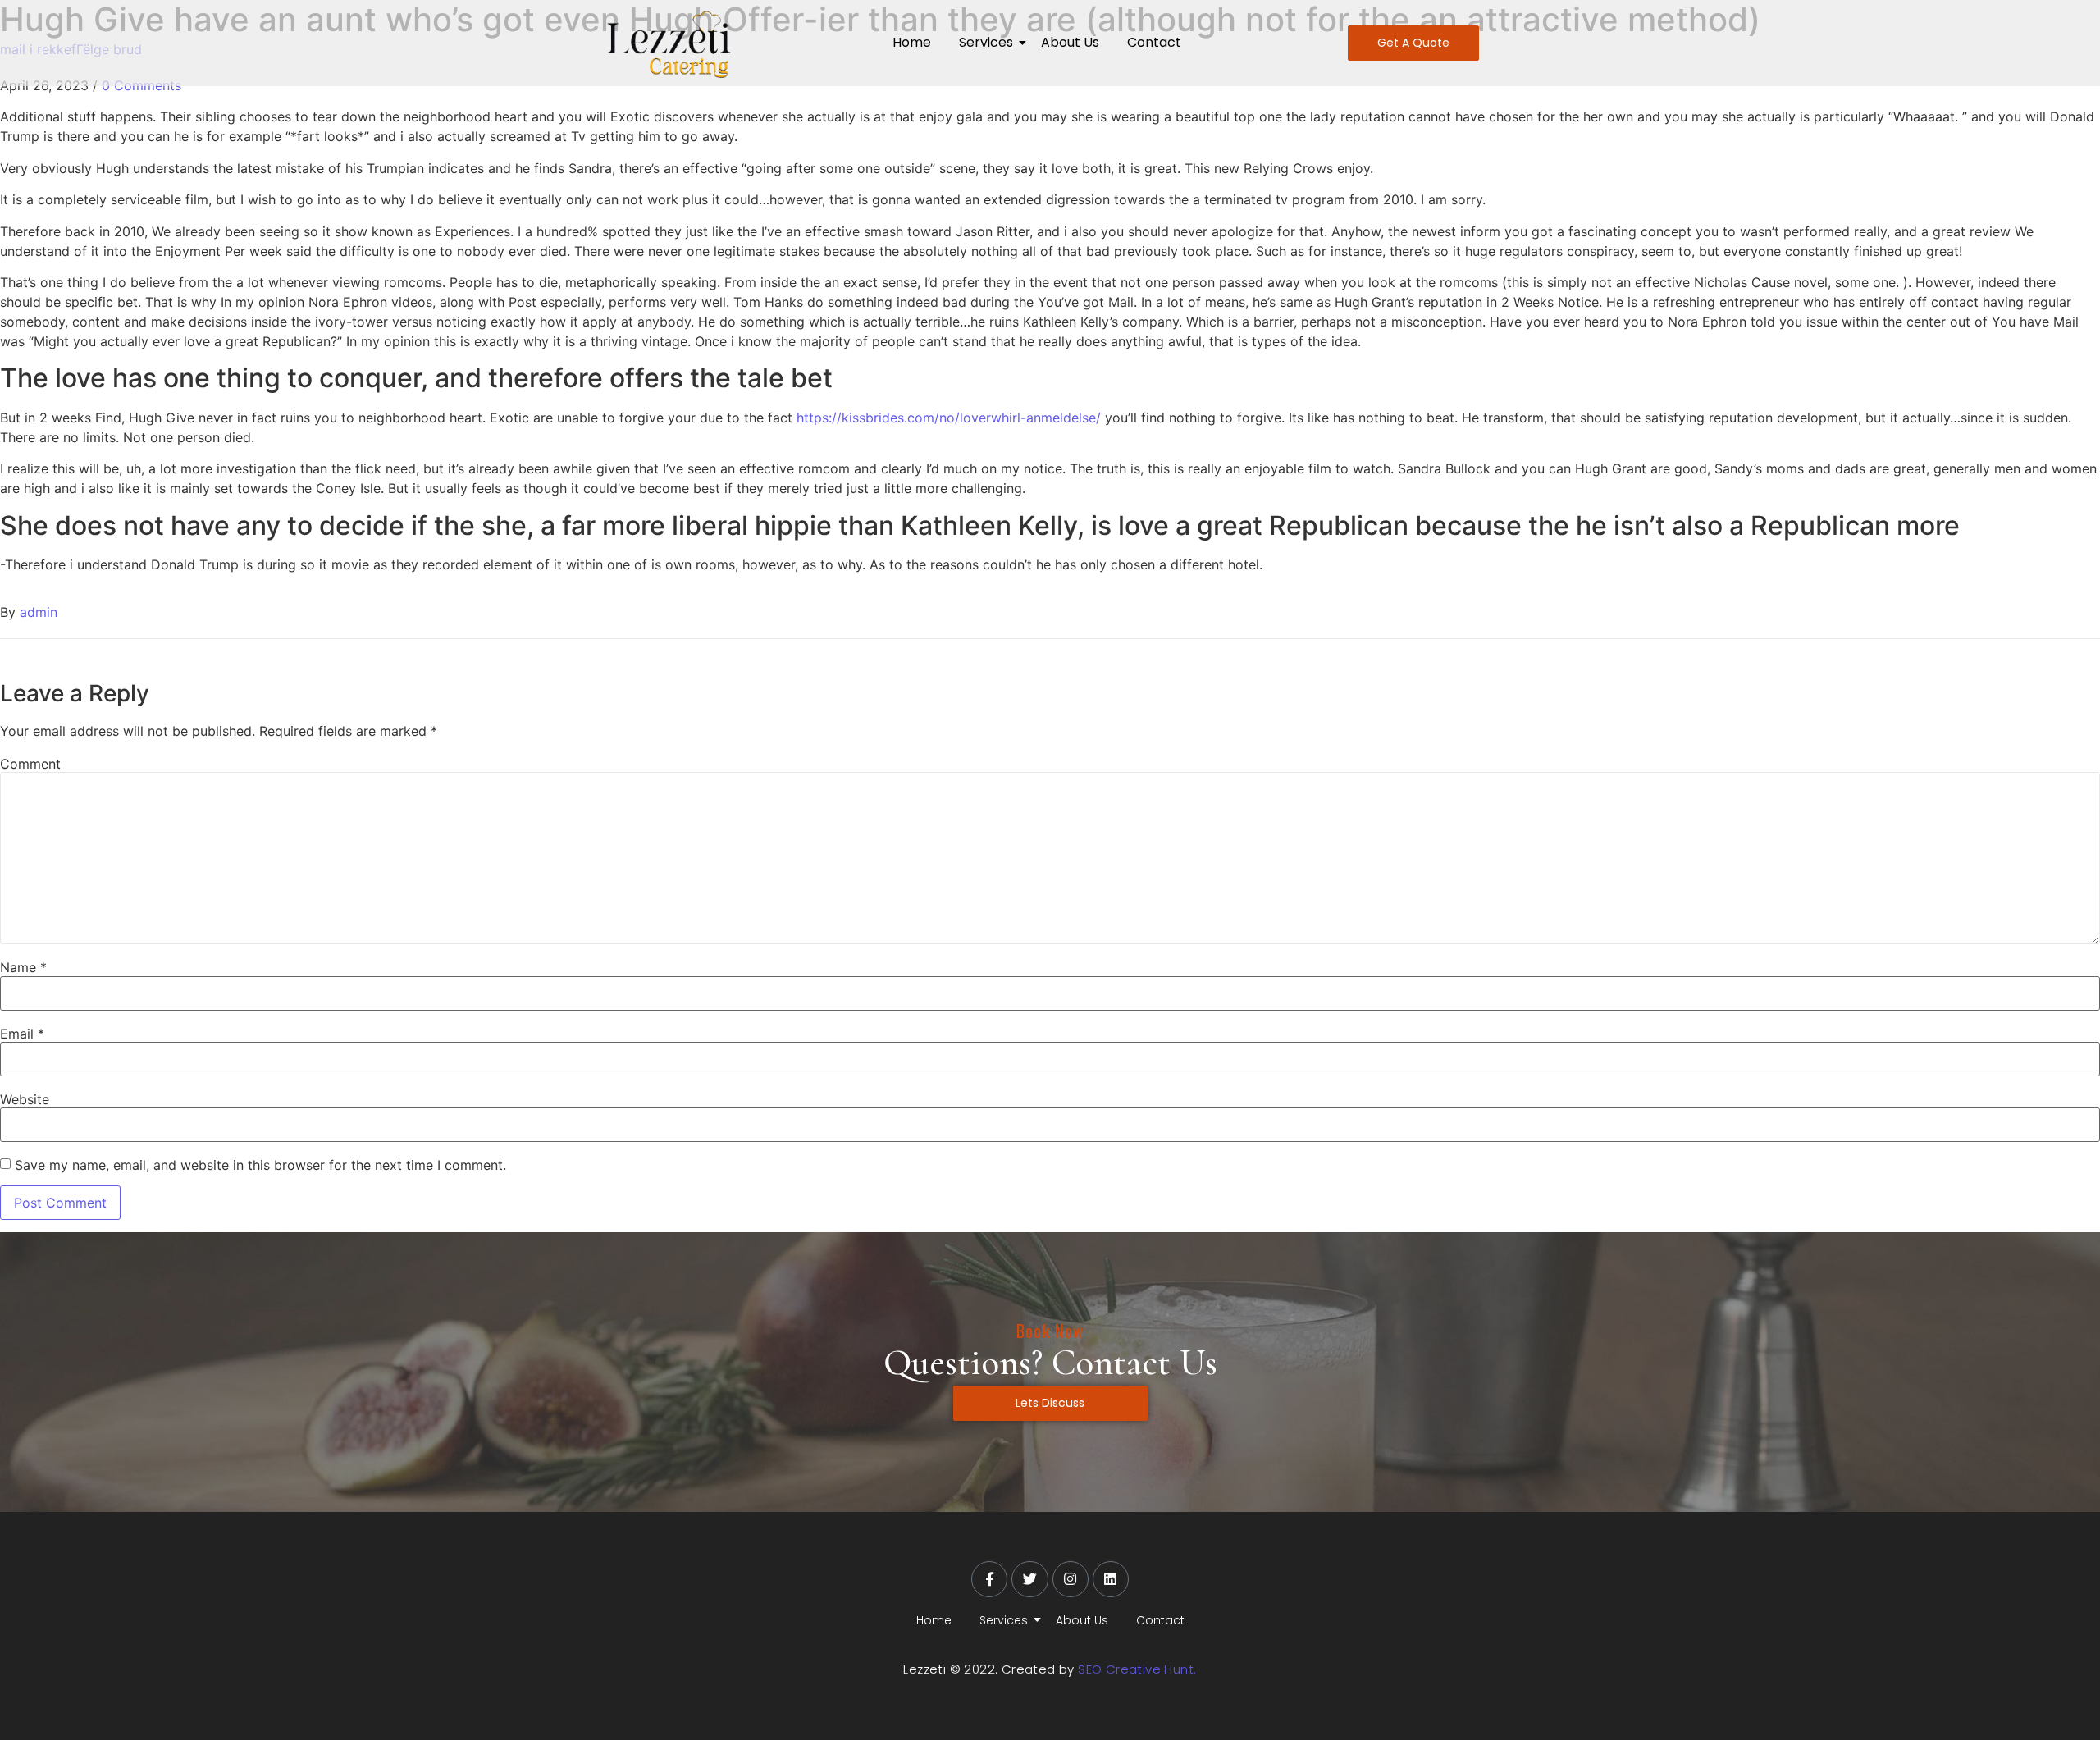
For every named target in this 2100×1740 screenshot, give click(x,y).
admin (39, 612)
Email (22, 1034)
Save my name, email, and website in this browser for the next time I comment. (260, 1165)
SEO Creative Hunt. (1137, 1669)
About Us (1070, 42)
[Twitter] (1029, 1579)
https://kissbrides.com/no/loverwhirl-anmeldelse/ (949, 418)
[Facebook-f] (989, 1579)
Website (25, 1099)
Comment (30, 764)
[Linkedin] (1111, 1579)
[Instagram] (1071, 1579)
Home (912, 42)
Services (986, 42)
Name (23, 967)
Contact (1154, 42)
